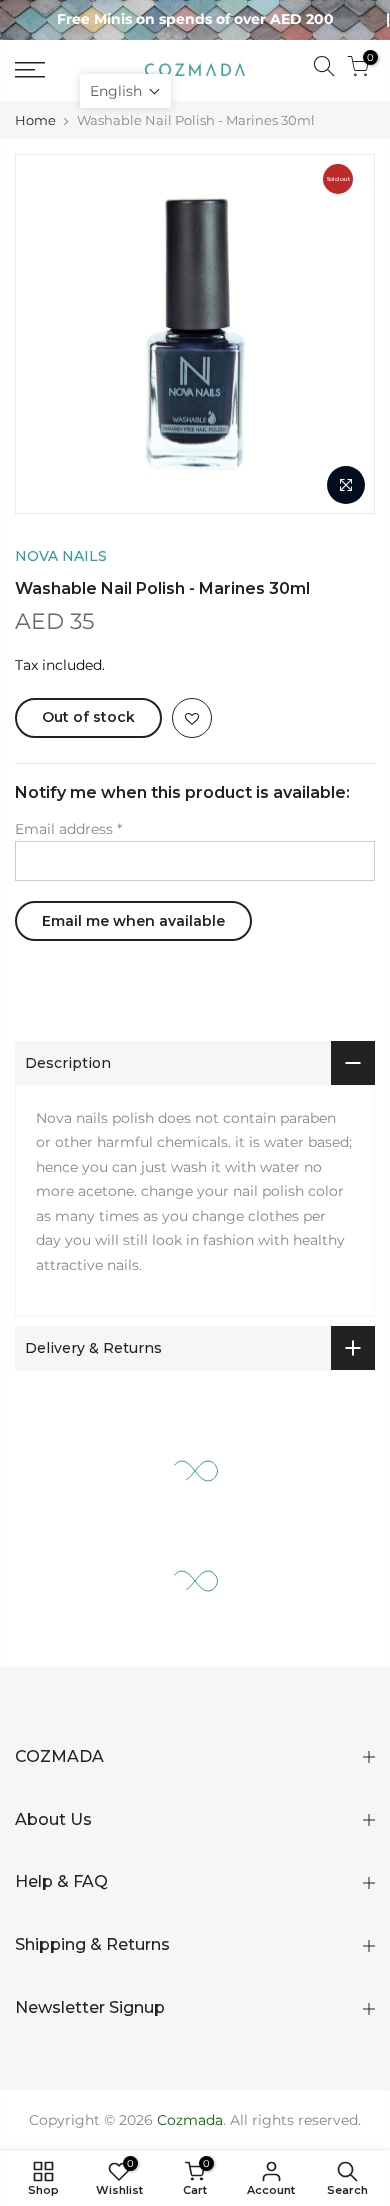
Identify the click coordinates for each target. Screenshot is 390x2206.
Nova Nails (61, 556)
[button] (125, 91)
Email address (68, 829)
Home (35, 120)
